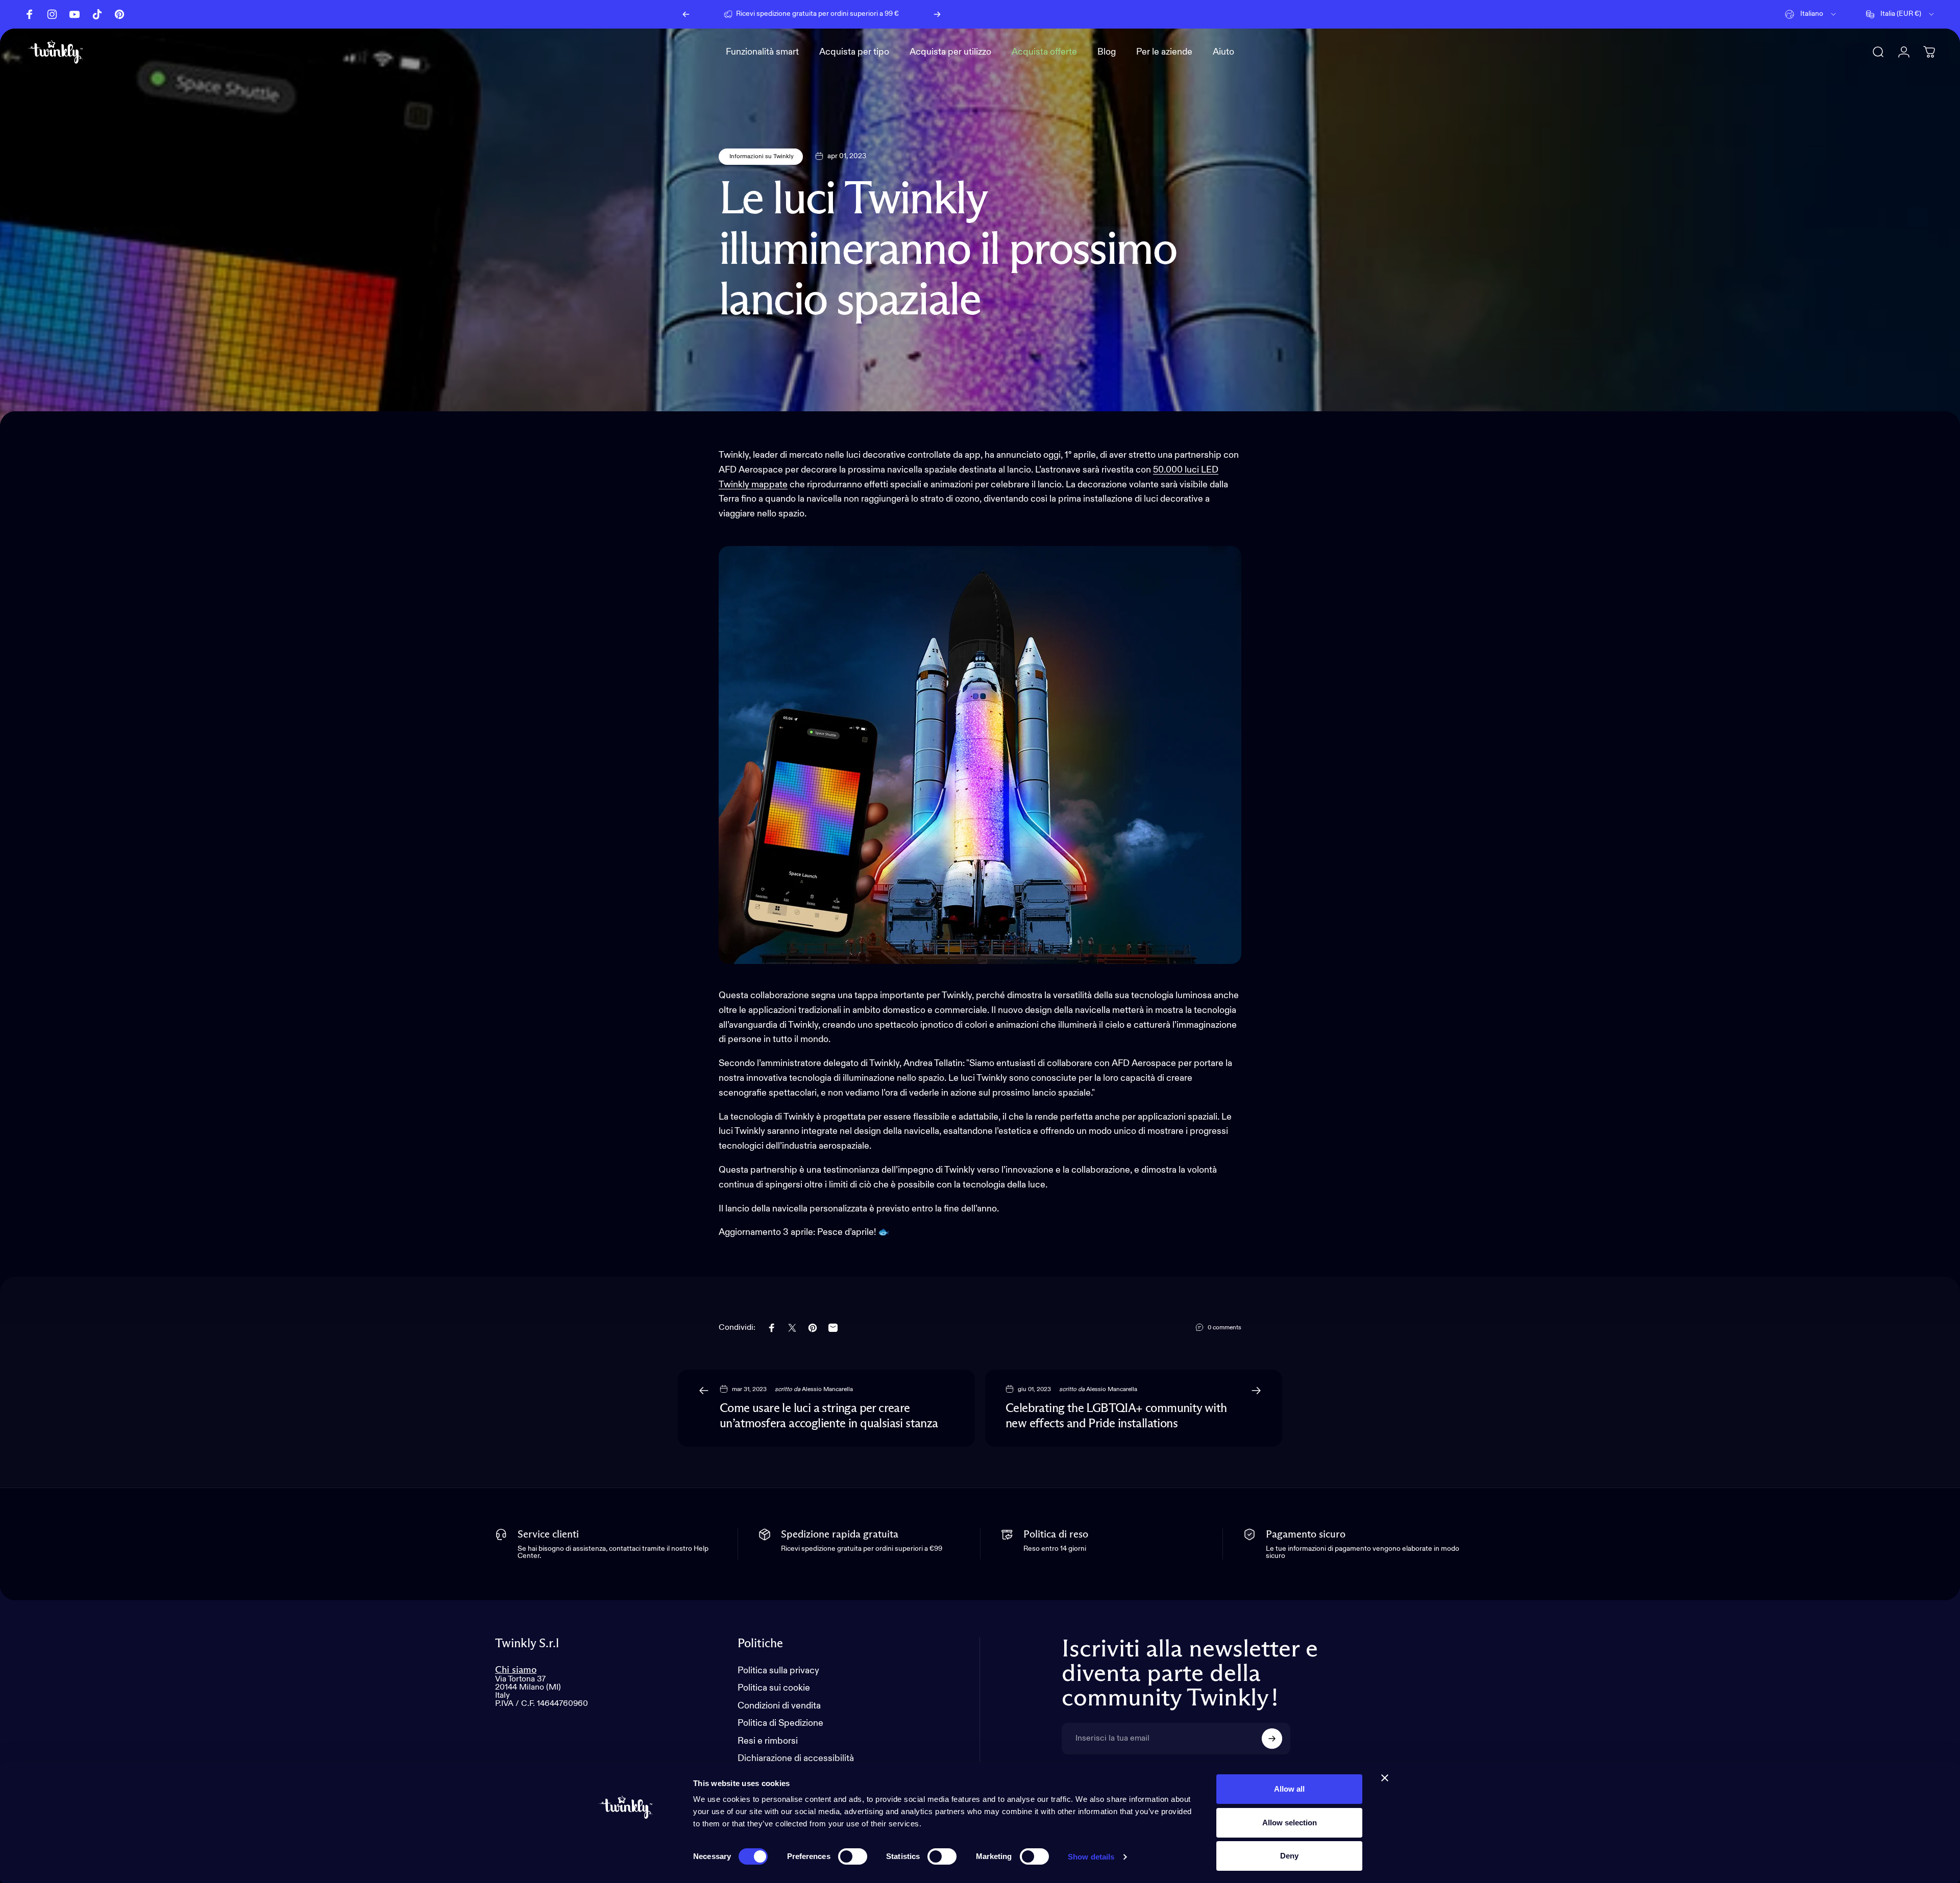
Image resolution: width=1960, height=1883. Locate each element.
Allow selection (1290, 1823)
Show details (1091, 1857)
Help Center (905, 14)
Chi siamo (516, 1670)
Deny (1289, 1856)
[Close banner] (1385, 1778)
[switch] (853, 1856)
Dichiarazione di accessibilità (796, 1758)
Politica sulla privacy (778, 1671)
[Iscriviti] (1272, 1739)
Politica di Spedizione (780, 1723)
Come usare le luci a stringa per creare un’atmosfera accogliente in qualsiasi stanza (829, 1416)
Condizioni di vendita (779, 1706)
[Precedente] (686, 14)
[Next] (937, 14)
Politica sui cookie (774, 1688)
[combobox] (1811, 14)
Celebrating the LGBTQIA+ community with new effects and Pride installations (1116, 1416)
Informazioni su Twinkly (761, 157)
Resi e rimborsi (768, 1741)
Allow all (1289, 1789)
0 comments (1224, 1328)
